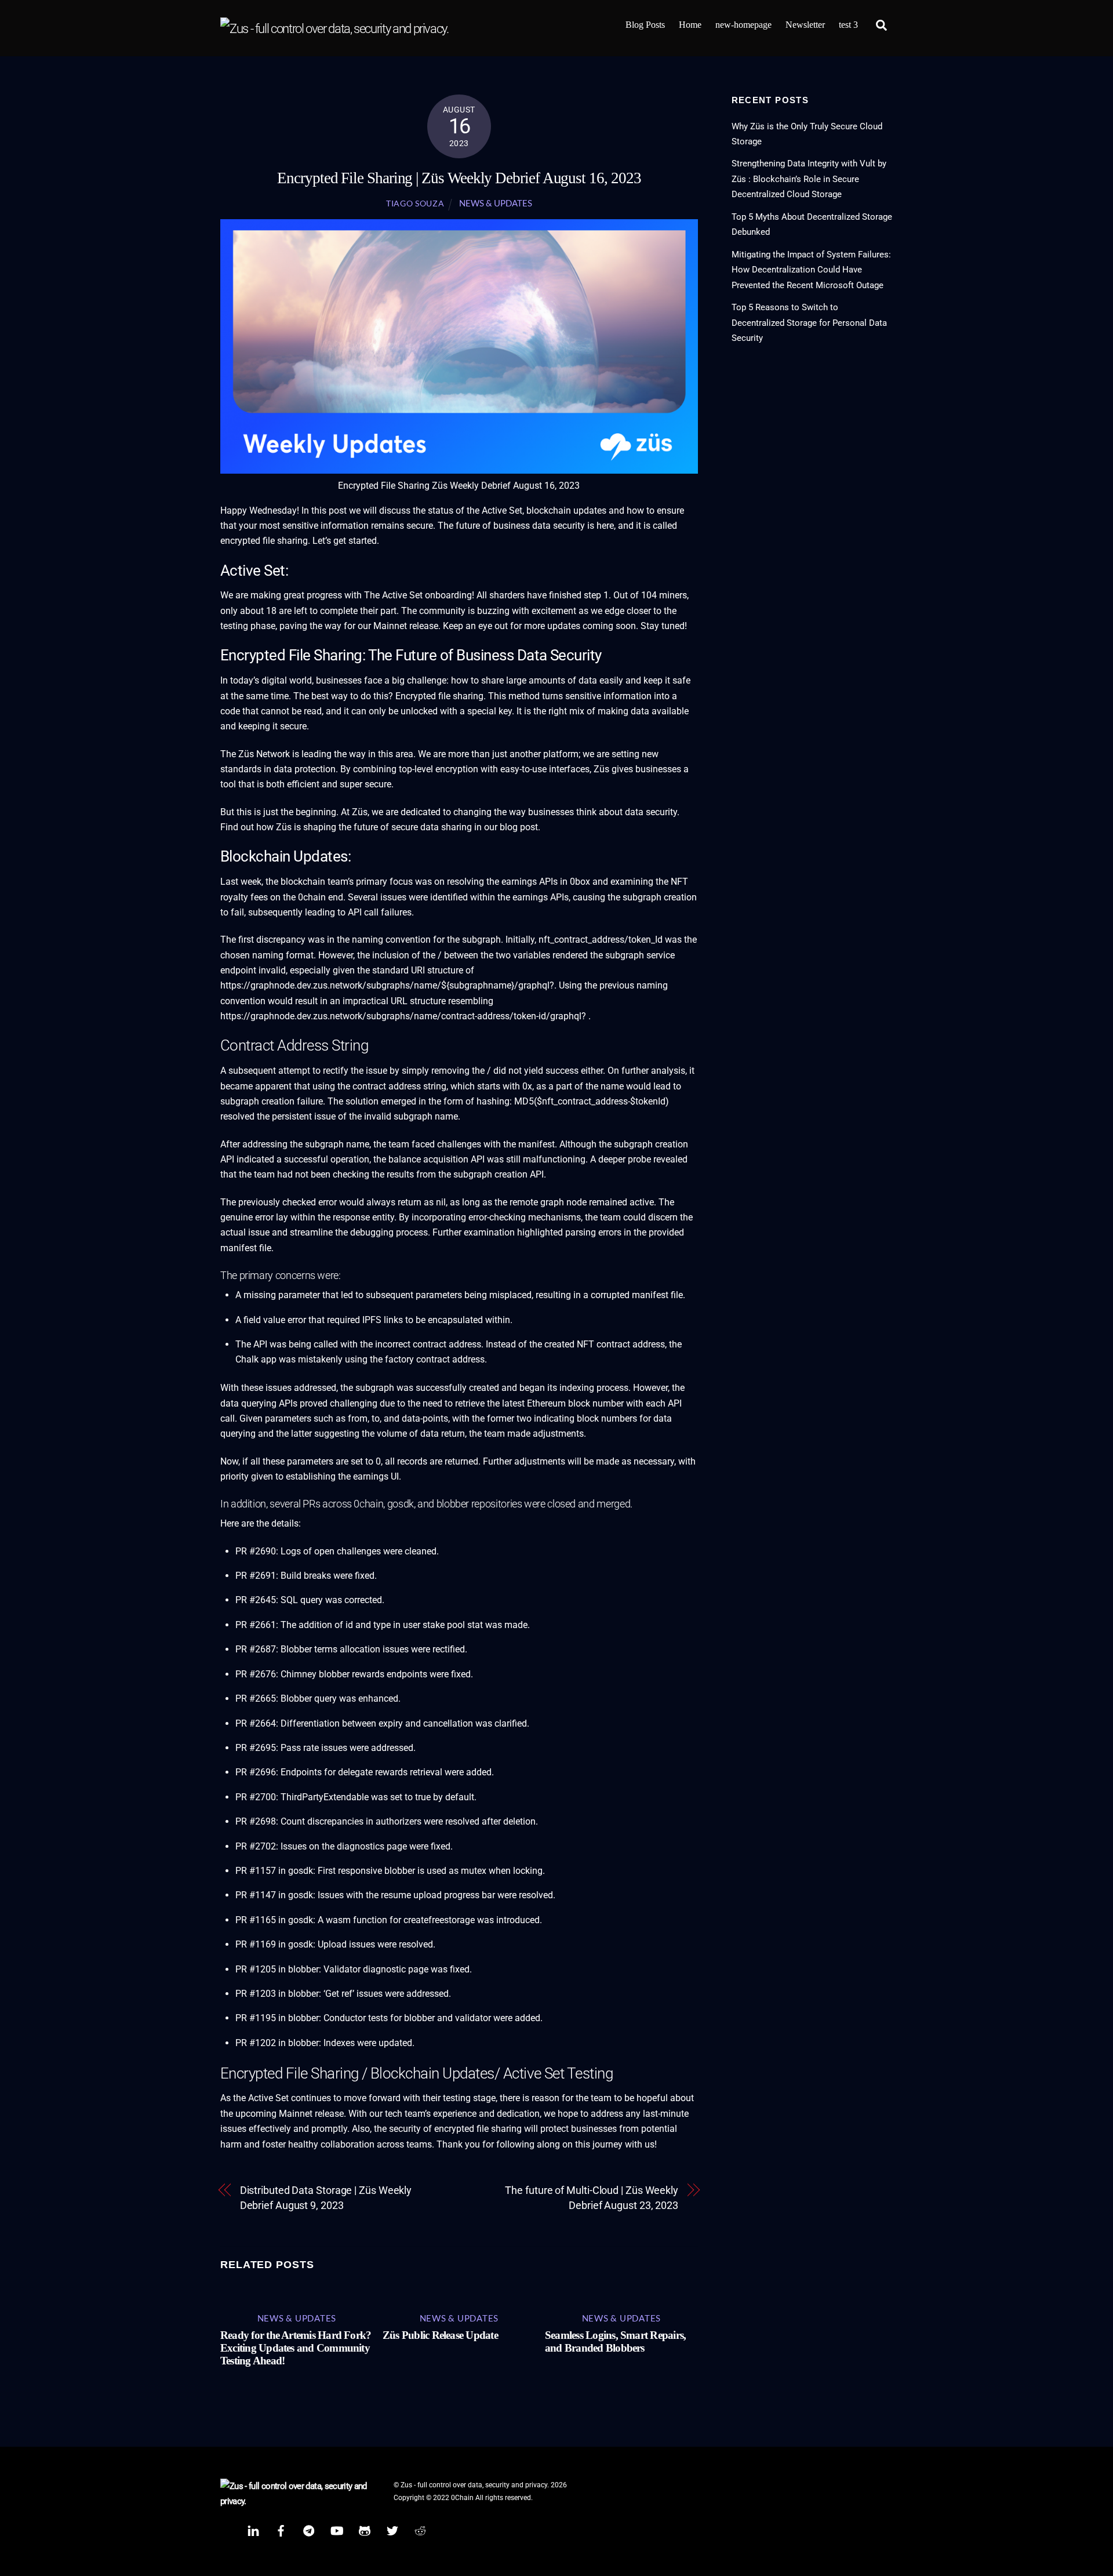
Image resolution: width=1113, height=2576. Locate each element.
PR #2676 (256, 1674)
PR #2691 (256, 1576)
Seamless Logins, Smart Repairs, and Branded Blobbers (615, 2341)
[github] (365, 2530)
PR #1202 (256, 2043)
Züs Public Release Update (440, 2335)
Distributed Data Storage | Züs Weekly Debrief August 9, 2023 (326, 2198)
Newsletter (805, 25)
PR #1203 (256, 1994)
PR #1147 (256, 1895)
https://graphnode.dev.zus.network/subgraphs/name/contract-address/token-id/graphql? (403, 1016)
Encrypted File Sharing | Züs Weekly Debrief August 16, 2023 (459, 178)
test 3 (848, 25)
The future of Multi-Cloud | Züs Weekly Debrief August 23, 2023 (592, 2198)
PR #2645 (256, 1600)
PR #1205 (256, 1969)
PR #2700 (256, 1797)
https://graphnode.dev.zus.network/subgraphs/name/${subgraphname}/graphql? (387, 985)
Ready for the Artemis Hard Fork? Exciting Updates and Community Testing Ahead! (296, 2348)
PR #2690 (256, 1551)
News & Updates (496, 203)
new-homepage (743, 25)
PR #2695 (256, 1748)
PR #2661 (256, 1625)
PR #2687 (256, 1649)
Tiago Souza (415, 204)
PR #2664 (256, 1723)
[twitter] (392, 2530)
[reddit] (420, 2530)
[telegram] (309, 2530)
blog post (519, 827)
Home (690, 25)
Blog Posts (645, 25)
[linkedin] (253, 2530)
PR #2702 (256, 1846)
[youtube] (337, 2530)
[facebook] (281, 2530)
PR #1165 (256, 1920)
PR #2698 (256, 1821)
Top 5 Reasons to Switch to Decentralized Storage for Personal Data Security (809, 323)
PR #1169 (256, 1944)
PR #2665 (256, 1698)
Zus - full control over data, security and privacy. (475, 2485)
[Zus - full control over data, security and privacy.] (334, 29)
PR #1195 (256, 2018)
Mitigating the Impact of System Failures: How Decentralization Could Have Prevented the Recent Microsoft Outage (811, 270)
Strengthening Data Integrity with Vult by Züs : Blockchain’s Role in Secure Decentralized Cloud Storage (809, 179)
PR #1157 (256, 1871)
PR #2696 (256, 1772)
